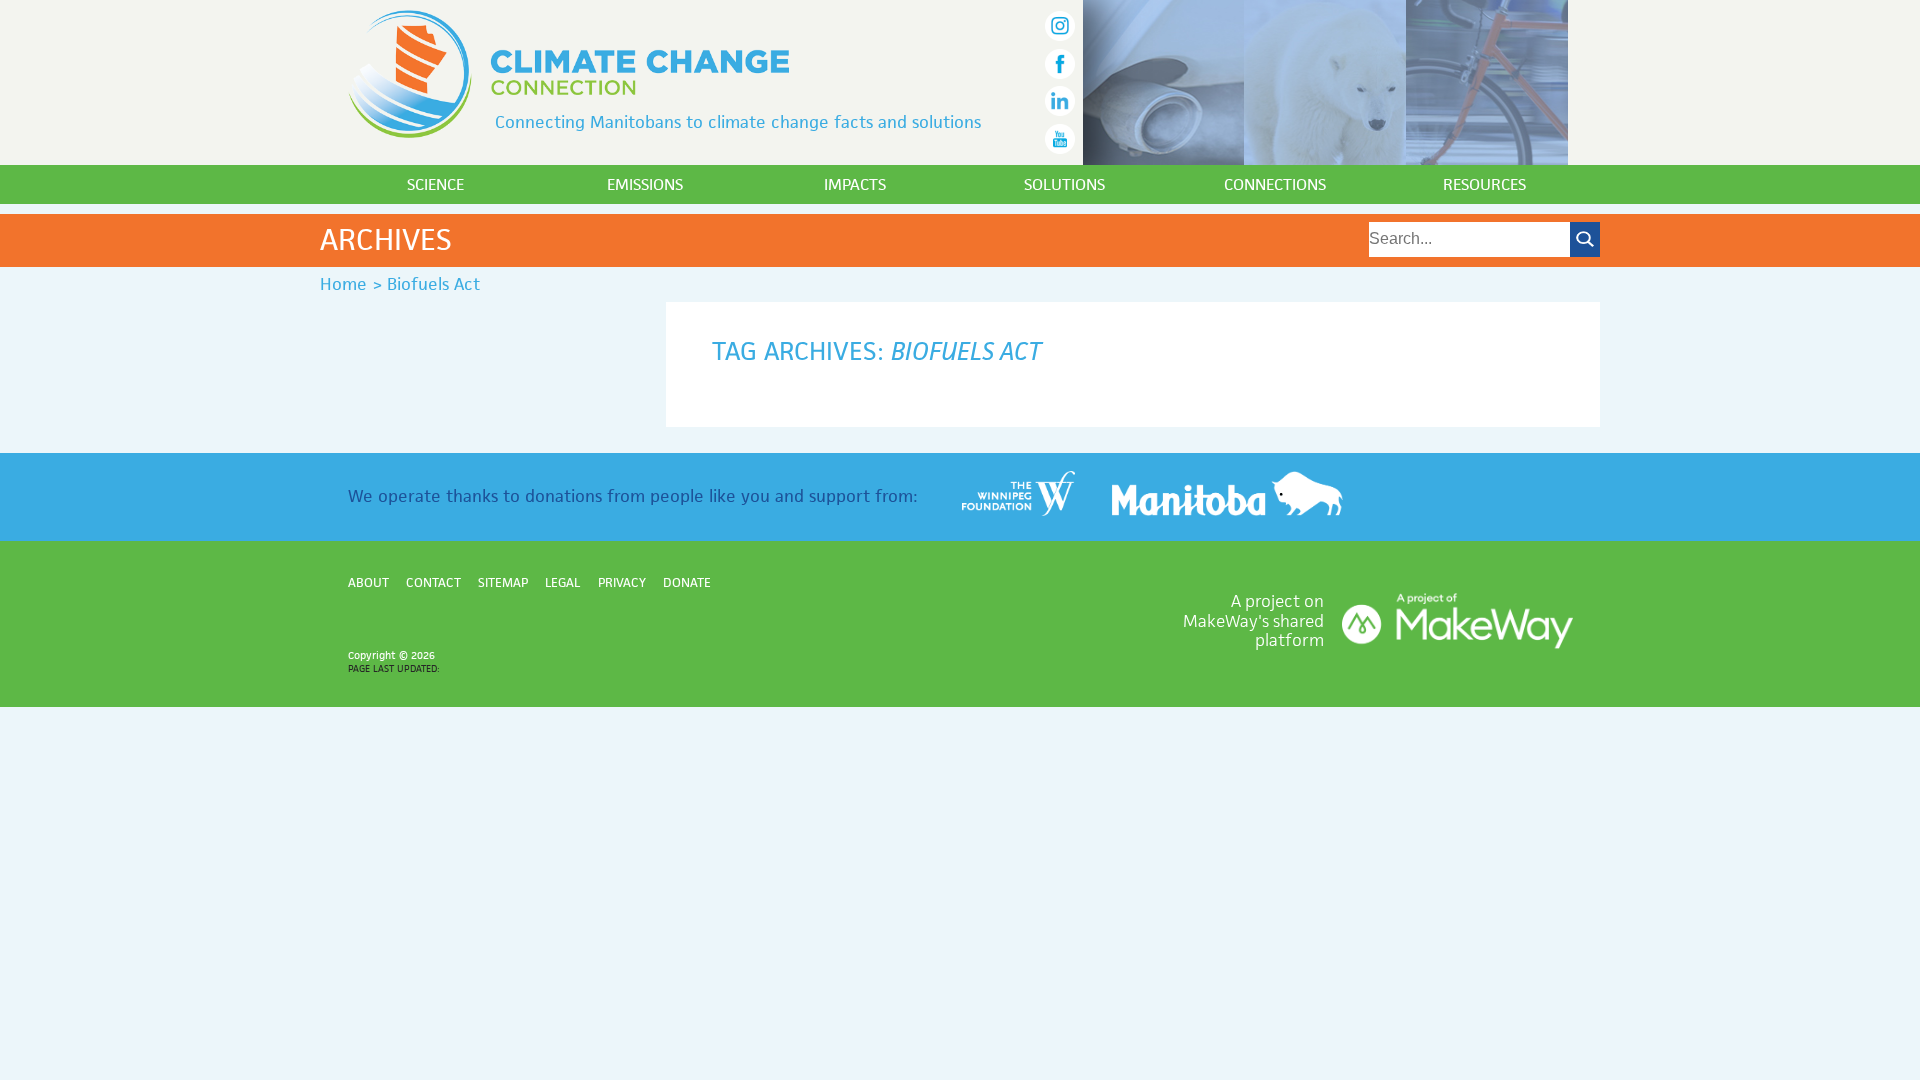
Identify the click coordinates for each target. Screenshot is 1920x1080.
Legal (562, 582)
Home (343, 284)
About (368, 582)
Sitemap (503, 582)
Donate (687, 582)
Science (435, 184)
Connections (1275, 184)
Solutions (1064, 184)
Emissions (645, 184)
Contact (433, 582)
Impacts (855, 184)
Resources (1484, 184)
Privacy (622, 582)
